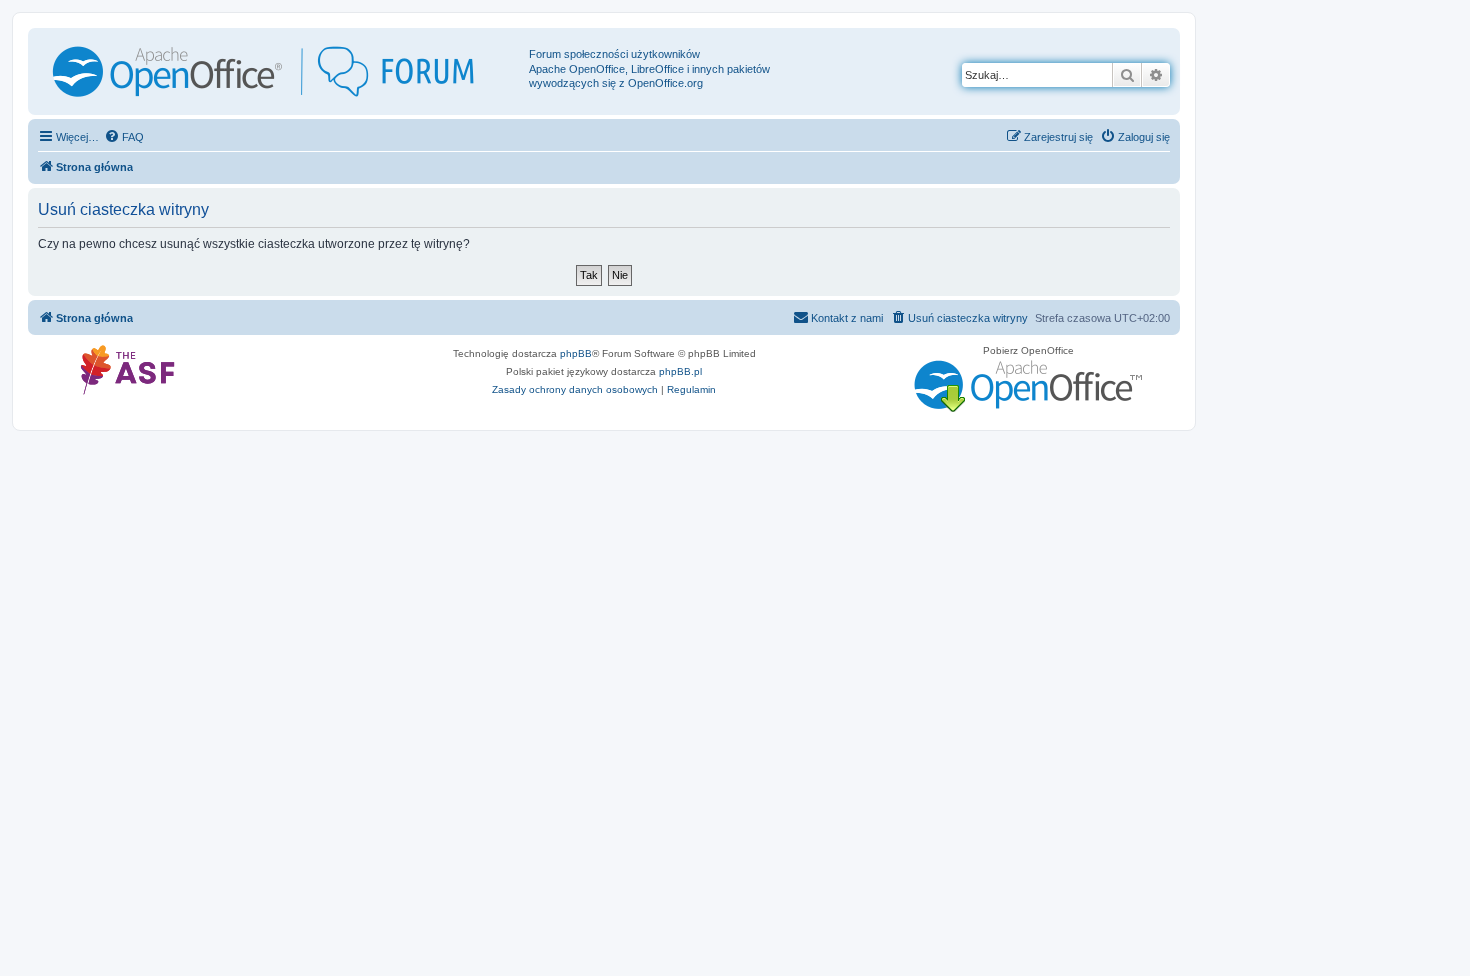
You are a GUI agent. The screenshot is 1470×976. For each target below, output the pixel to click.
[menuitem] (124, 137)
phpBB (576, 353)
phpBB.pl (680, 371)
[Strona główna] (281, 71)
